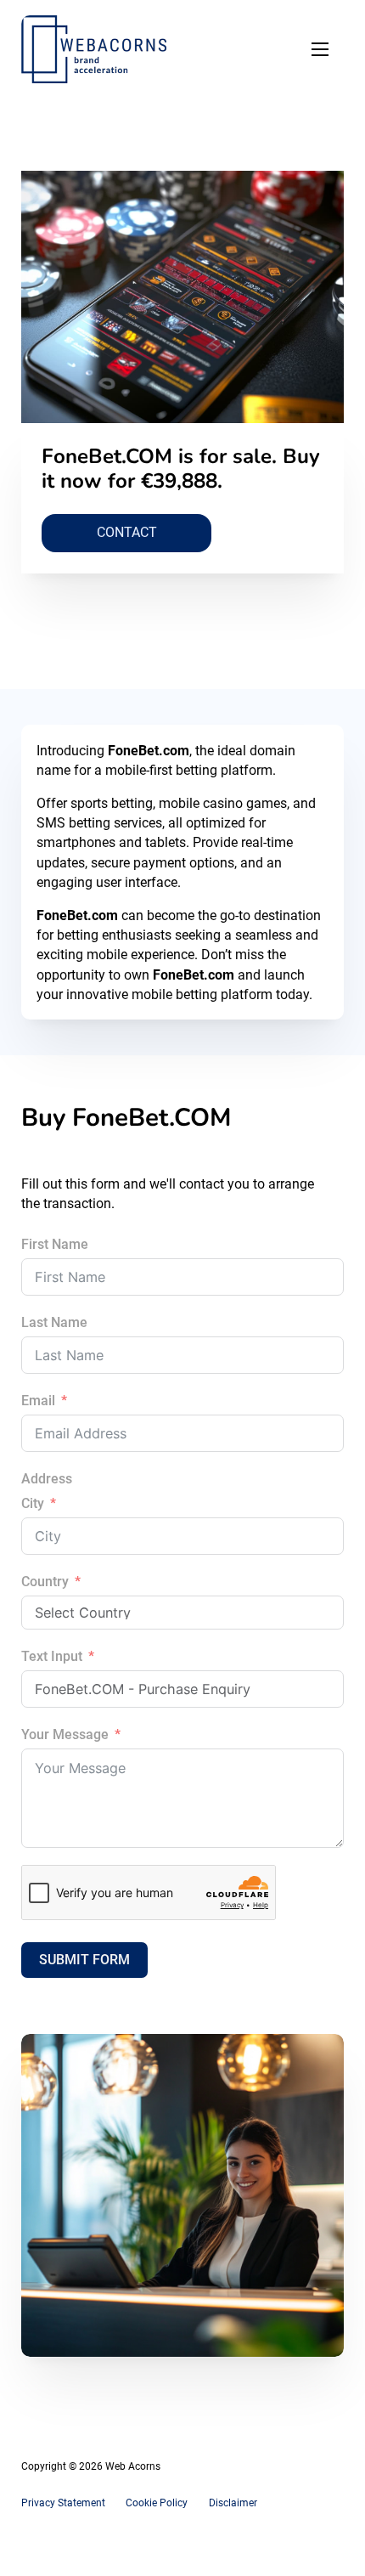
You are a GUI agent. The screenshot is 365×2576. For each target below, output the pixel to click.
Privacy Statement (63, 2503)
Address (47, 1479)
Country (45, 1582)
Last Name (54, 1322)
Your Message (65, 1734)
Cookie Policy (157, 2503)
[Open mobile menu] (320, 49)
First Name (55, 1244)
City (33, 1503)
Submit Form (84, 1960)
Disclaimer (233, 2503)
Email (38, 1401)
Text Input (52, 1656)
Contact (127, 532)
